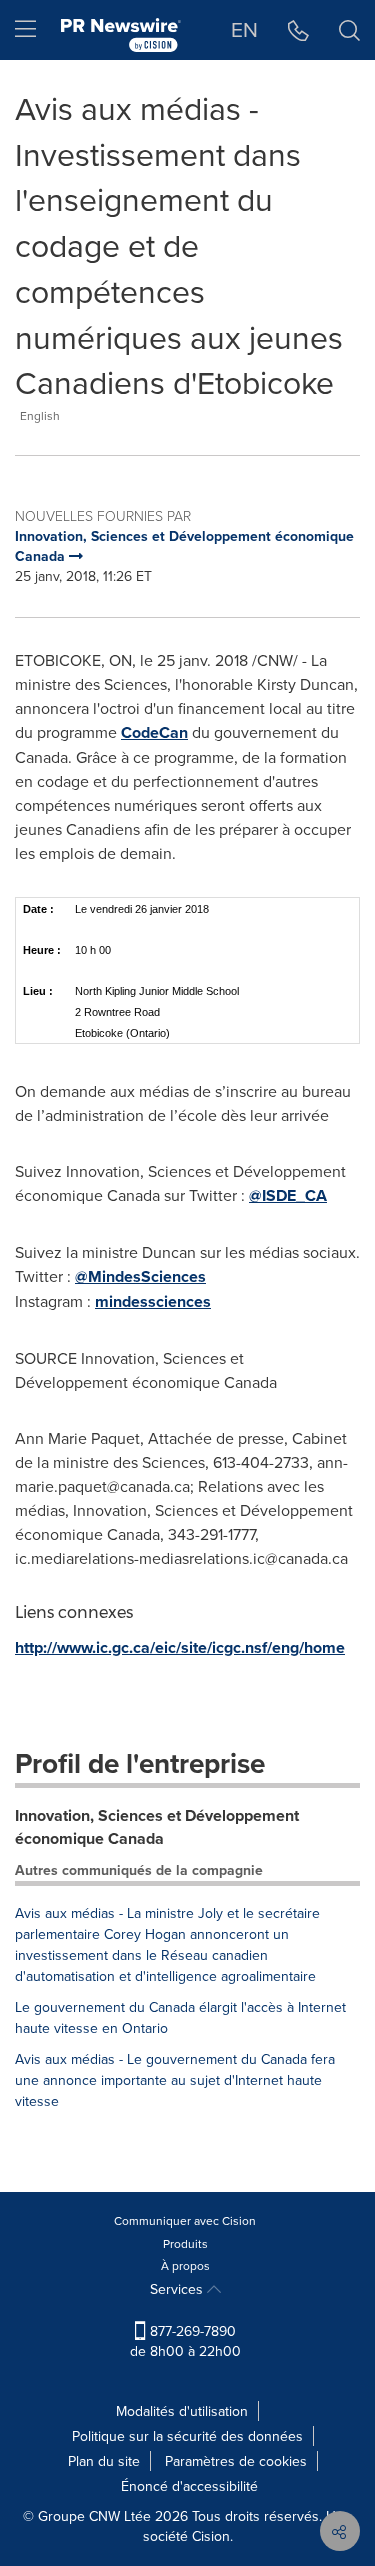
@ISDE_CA (288, 1195)
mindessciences (153, 1301)
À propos (185, 2265)
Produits (185, 2243)
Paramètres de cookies (236, 2461)
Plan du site (104, 2461)
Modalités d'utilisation (182, 2411)
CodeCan (154, 732)
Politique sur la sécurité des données (187, 2436)
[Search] (349, 30)
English (40, 415)
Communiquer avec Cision (185, 2220)
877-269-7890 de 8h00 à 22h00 (185, 2341)
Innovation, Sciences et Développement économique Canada (157, 1827)
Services (178, 2289)
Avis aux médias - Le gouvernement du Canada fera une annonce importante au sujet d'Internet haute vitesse (175, 2080)
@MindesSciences (140, 1276)
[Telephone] (298, 30)
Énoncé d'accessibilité (189, 2486)
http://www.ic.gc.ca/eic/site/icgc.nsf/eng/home (180, 1647)
